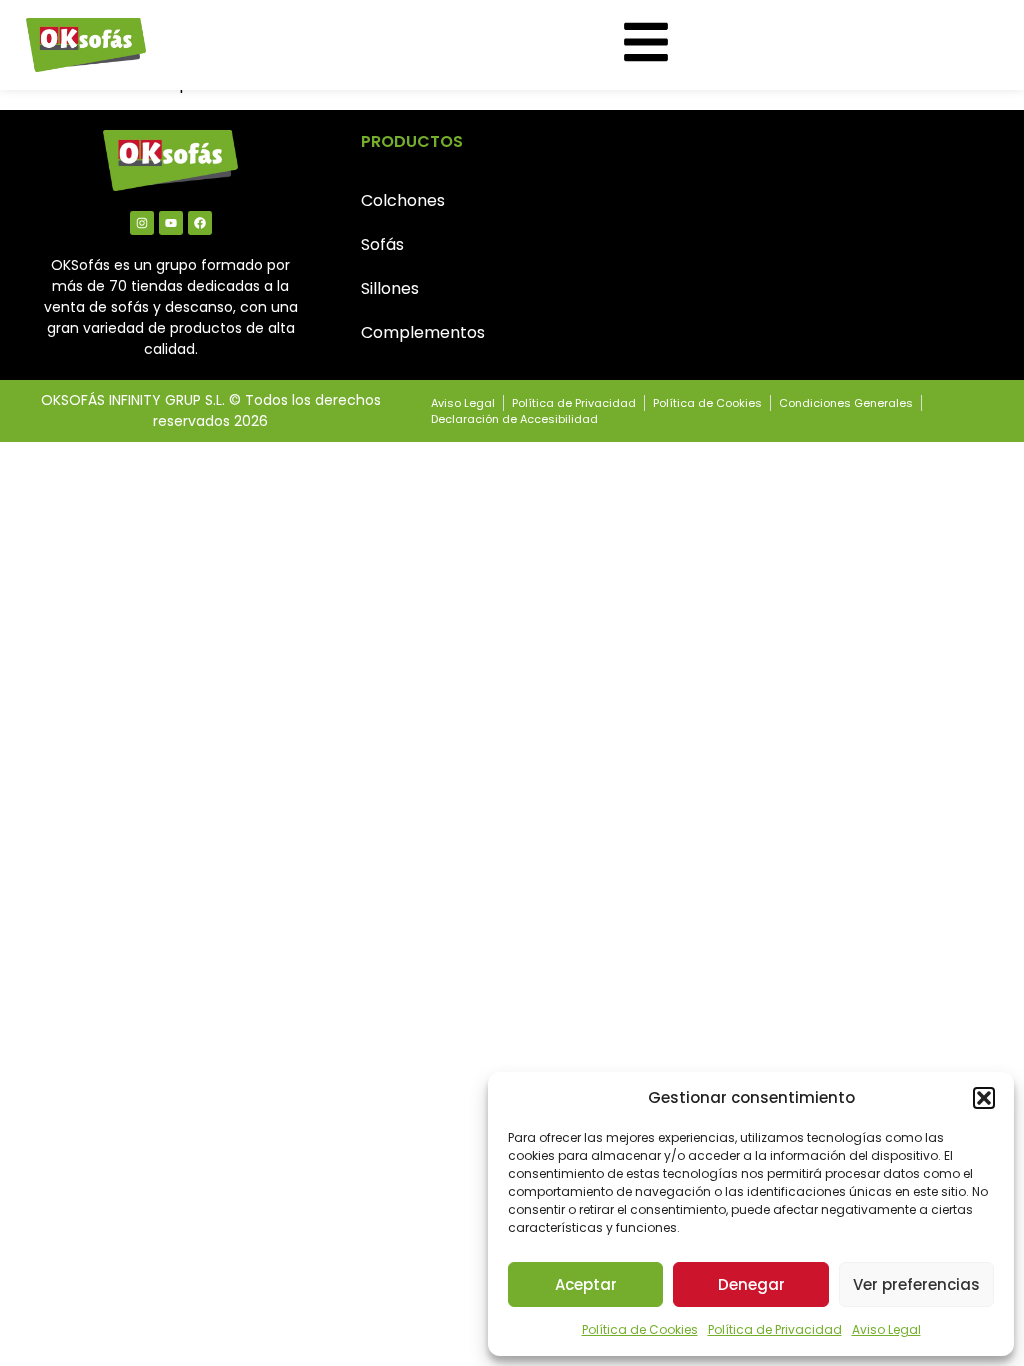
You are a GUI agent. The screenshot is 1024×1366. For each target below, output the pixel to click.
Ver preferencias (916, 1284)
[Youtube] (171, 223)
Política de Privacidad (775, 1329)
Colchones (403, 200)
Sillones (390, 288)
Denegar (751, 1284)
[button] (984, 1098)
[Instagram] (142, 223)
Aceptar (586, 1284)
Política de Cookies (640, 1329)
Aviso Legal (886, 1329)
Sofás (382, 244)
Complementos (423, 332)
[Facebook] (200, 223)
